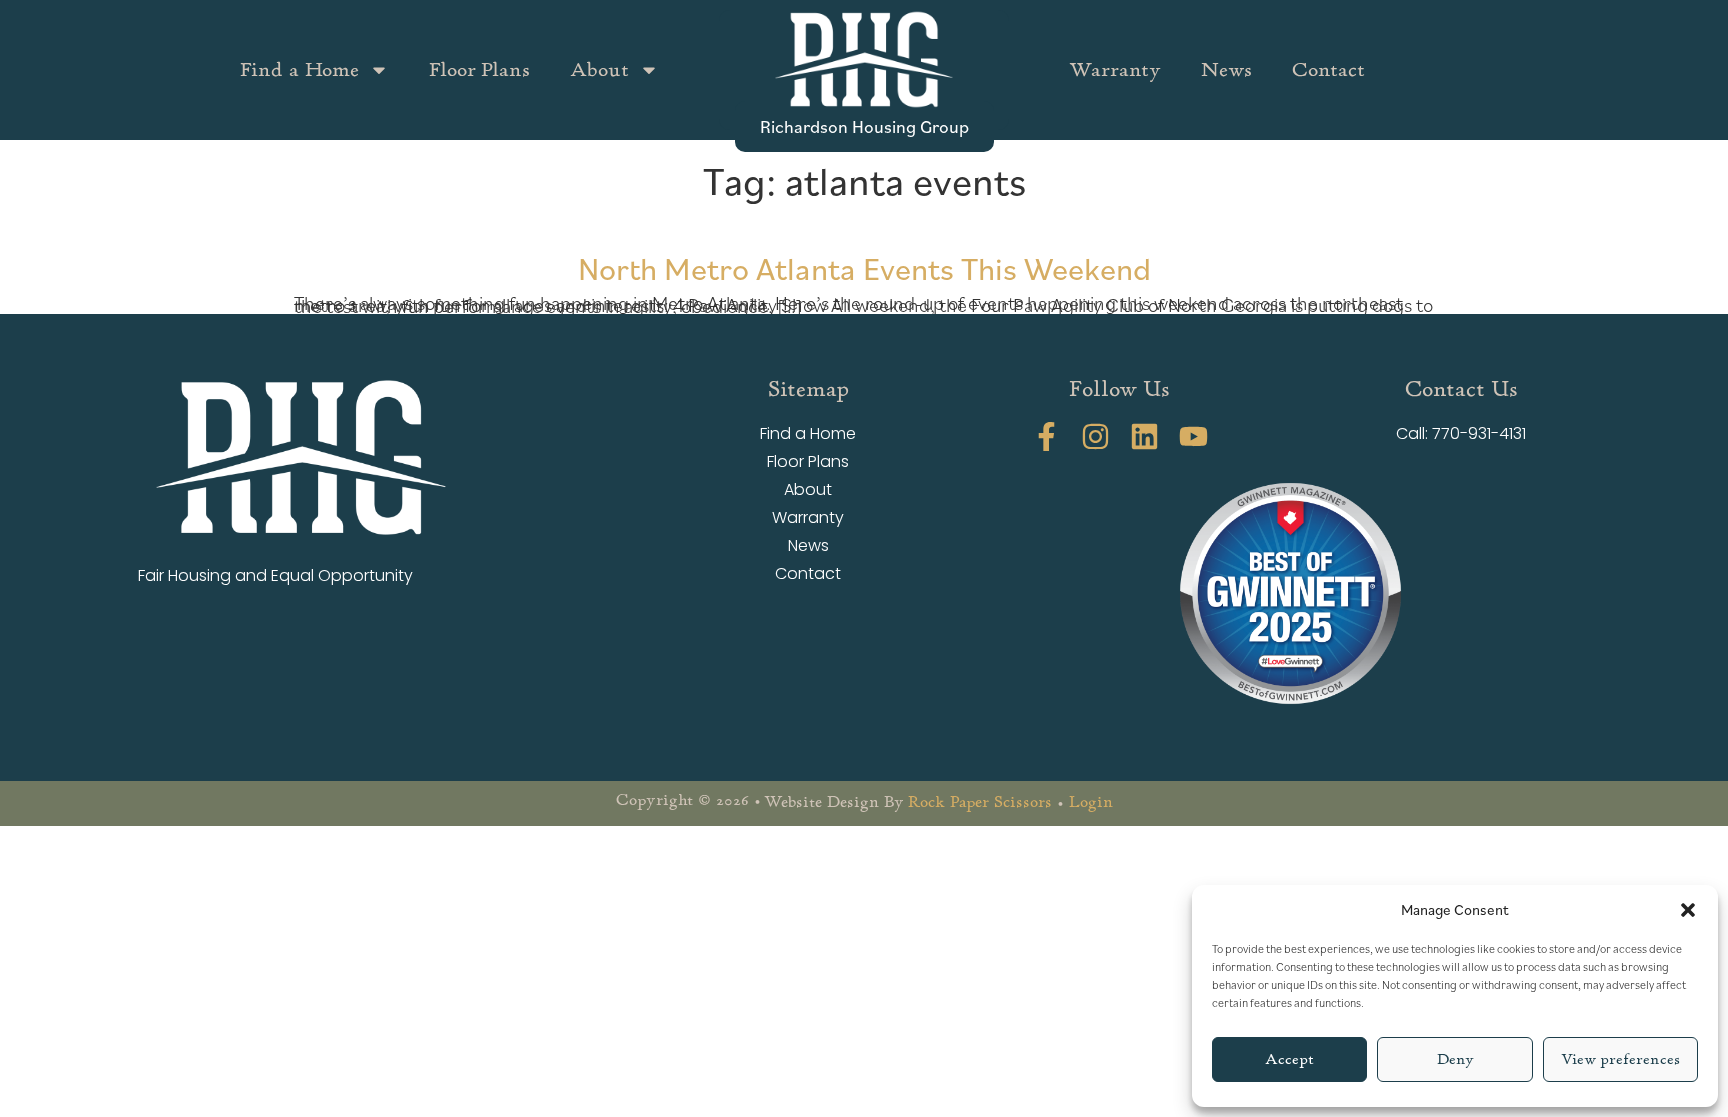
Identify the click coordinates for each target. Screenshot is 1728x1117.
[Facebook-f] (1046, 436)
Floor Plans (479, 69)
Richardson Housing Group (864, 126)
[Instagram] (1095, 436)
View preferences (1620, 1059)
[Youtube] (1193, 436)
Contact (1328, 69)
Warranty (1115, 69)
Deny (1455, 1059)
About (599, 69)
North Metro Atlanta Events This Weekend (864, 267)
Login (1091, 802)
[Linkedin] (1144, 436)
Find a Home (299, 69)
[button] (1688, 910)
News (1226, 69)
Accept (1289, 1059)
